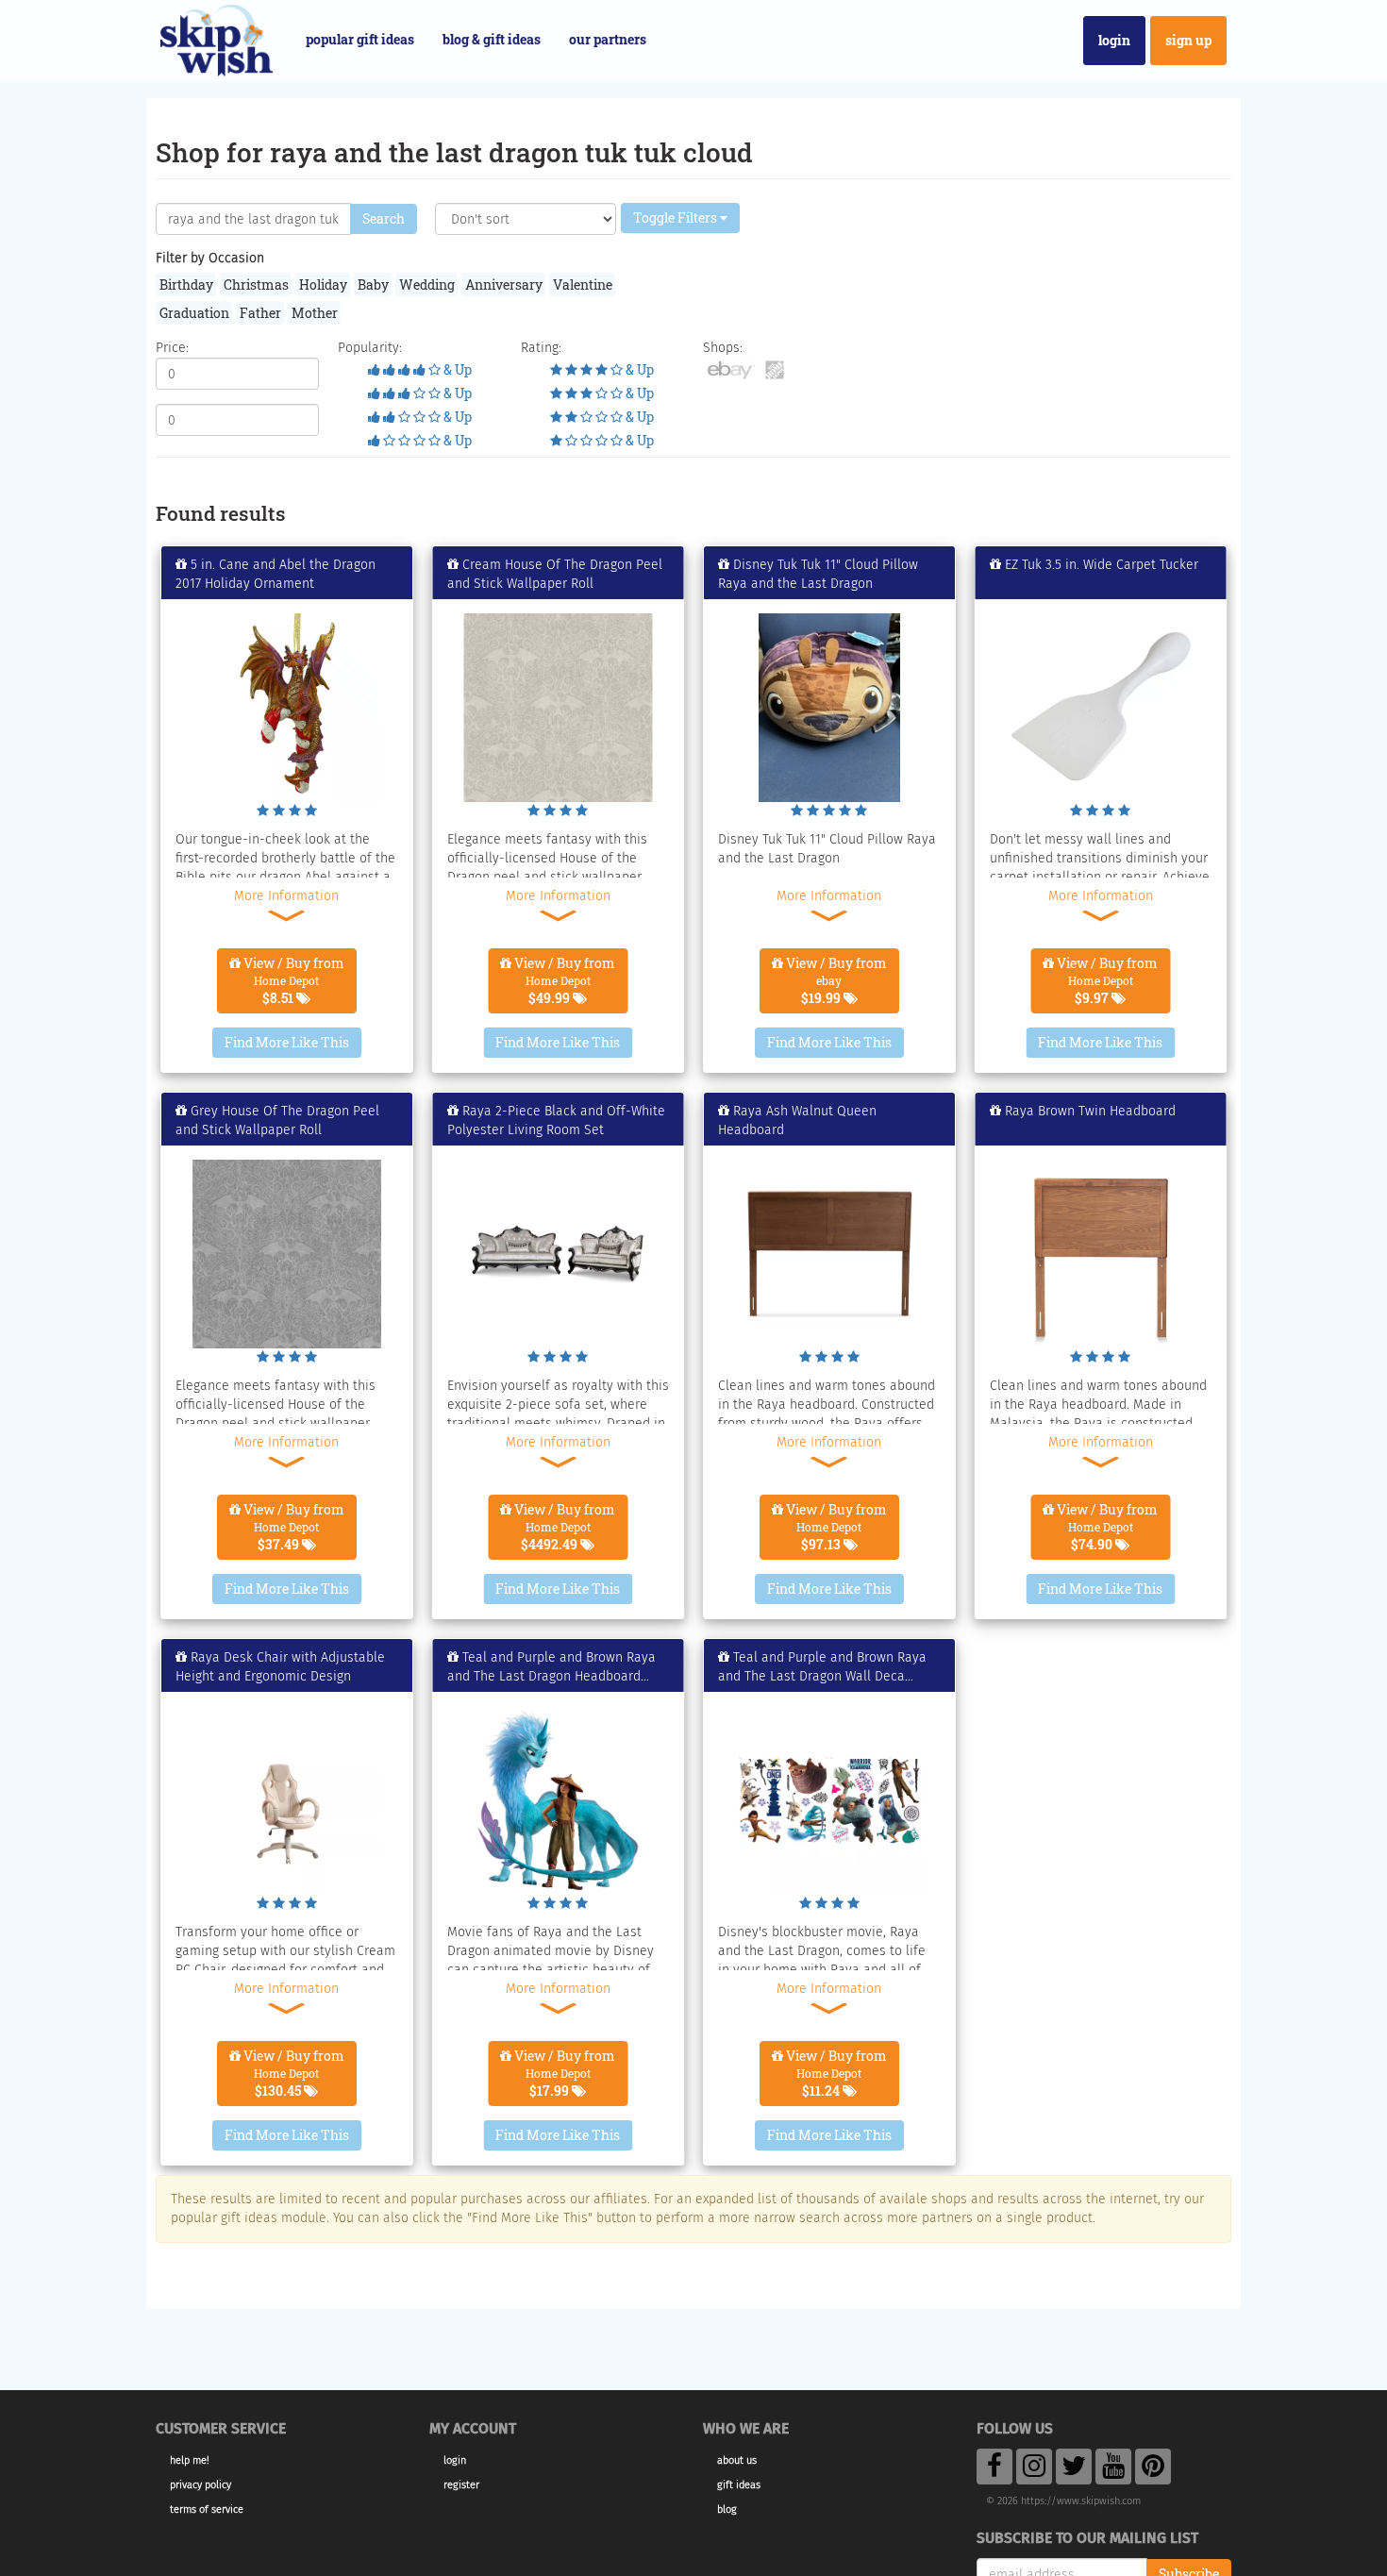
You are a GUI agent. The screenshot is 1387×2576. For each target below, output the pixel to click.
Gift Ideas (739, 2485)
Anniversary (504, 284)
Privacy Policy (201, 2485)
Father (260, 313)
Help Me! (190, 2460)
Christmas (256, 284)
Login (1114, 40)
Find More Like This (287, 1042)
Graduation (194, 313)
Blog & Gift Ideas (492, 39)
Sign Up (1188, 40)
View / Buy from (292, 980)
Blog (727, 2509)
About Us (737, 2460)
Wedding (427, 284)
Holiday (323, 284)
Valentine (583, 284)
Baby (373, 284)
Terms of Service (207, 2509)
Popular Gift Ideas (360, 39)
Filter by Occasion (210, 258)
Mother (315, 313)
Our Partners (608, 39)
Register (461, 2485)
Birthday (186, 284)
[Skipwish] (217, 38)
